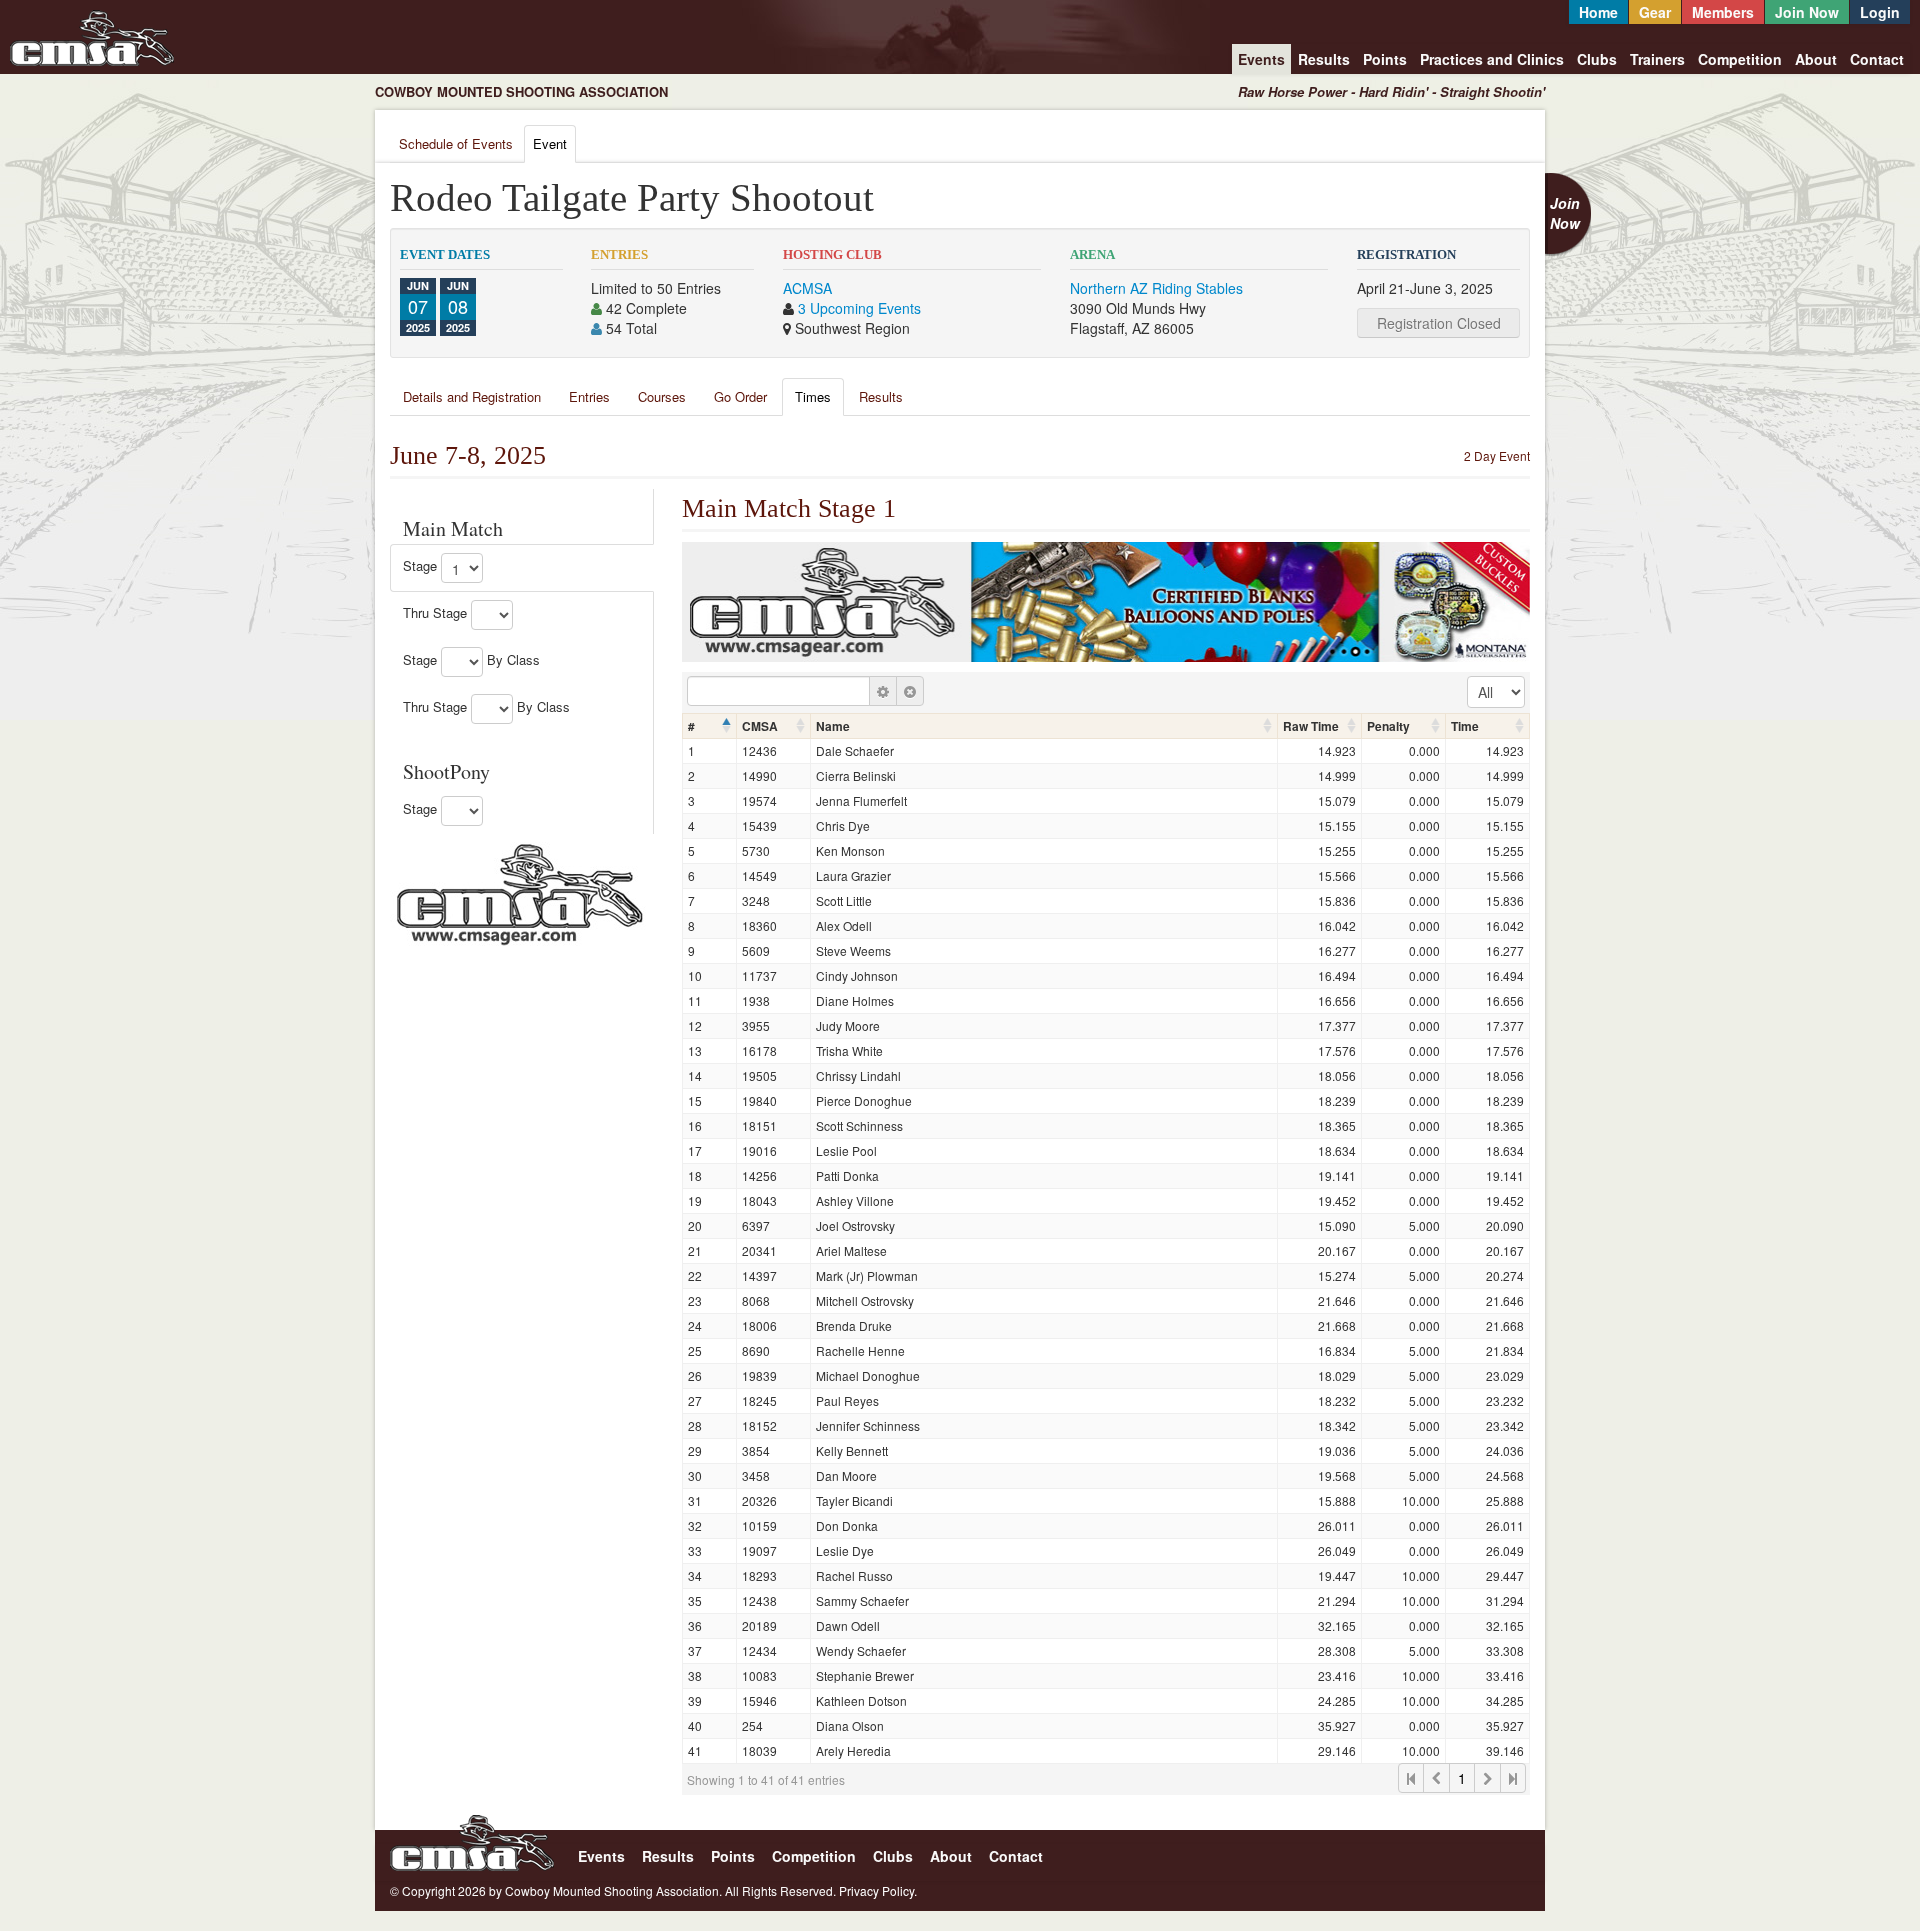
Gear (1655, 12)
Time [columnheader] (1465, 726)
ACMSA (807, 288)
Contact (1877, 59)
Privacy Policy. (878, 1890)
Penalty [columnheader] (1388, 726)
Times (813, 396)
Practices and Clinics (1492, 59)
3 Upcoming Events (859, 308)
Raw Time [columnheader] (1311, 726)
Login (1880, 12)
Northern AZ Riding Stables (1156, 288)
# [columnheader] (691, 726)
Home (1598, 12)
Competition (1740, 59)
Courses (662, 396)
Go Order (740, 396)
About (1816, 59)
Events (1261, 59)
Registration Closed (1439, 323)
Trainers (1657, 59)
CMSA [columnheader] (760, 726)
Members (1723, 12)
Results (1324, 59)
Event (550, 143)
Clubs (1597, 59)
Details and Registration (472, 396)
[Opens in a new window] (520, 892)
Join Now (1807, 12)
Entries (589, 396)
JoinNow (1565, 213)
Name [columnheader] (833, 726)
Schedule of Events (456, 143)
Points (1385, 59)
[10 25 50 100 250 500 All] (1496, 692)
